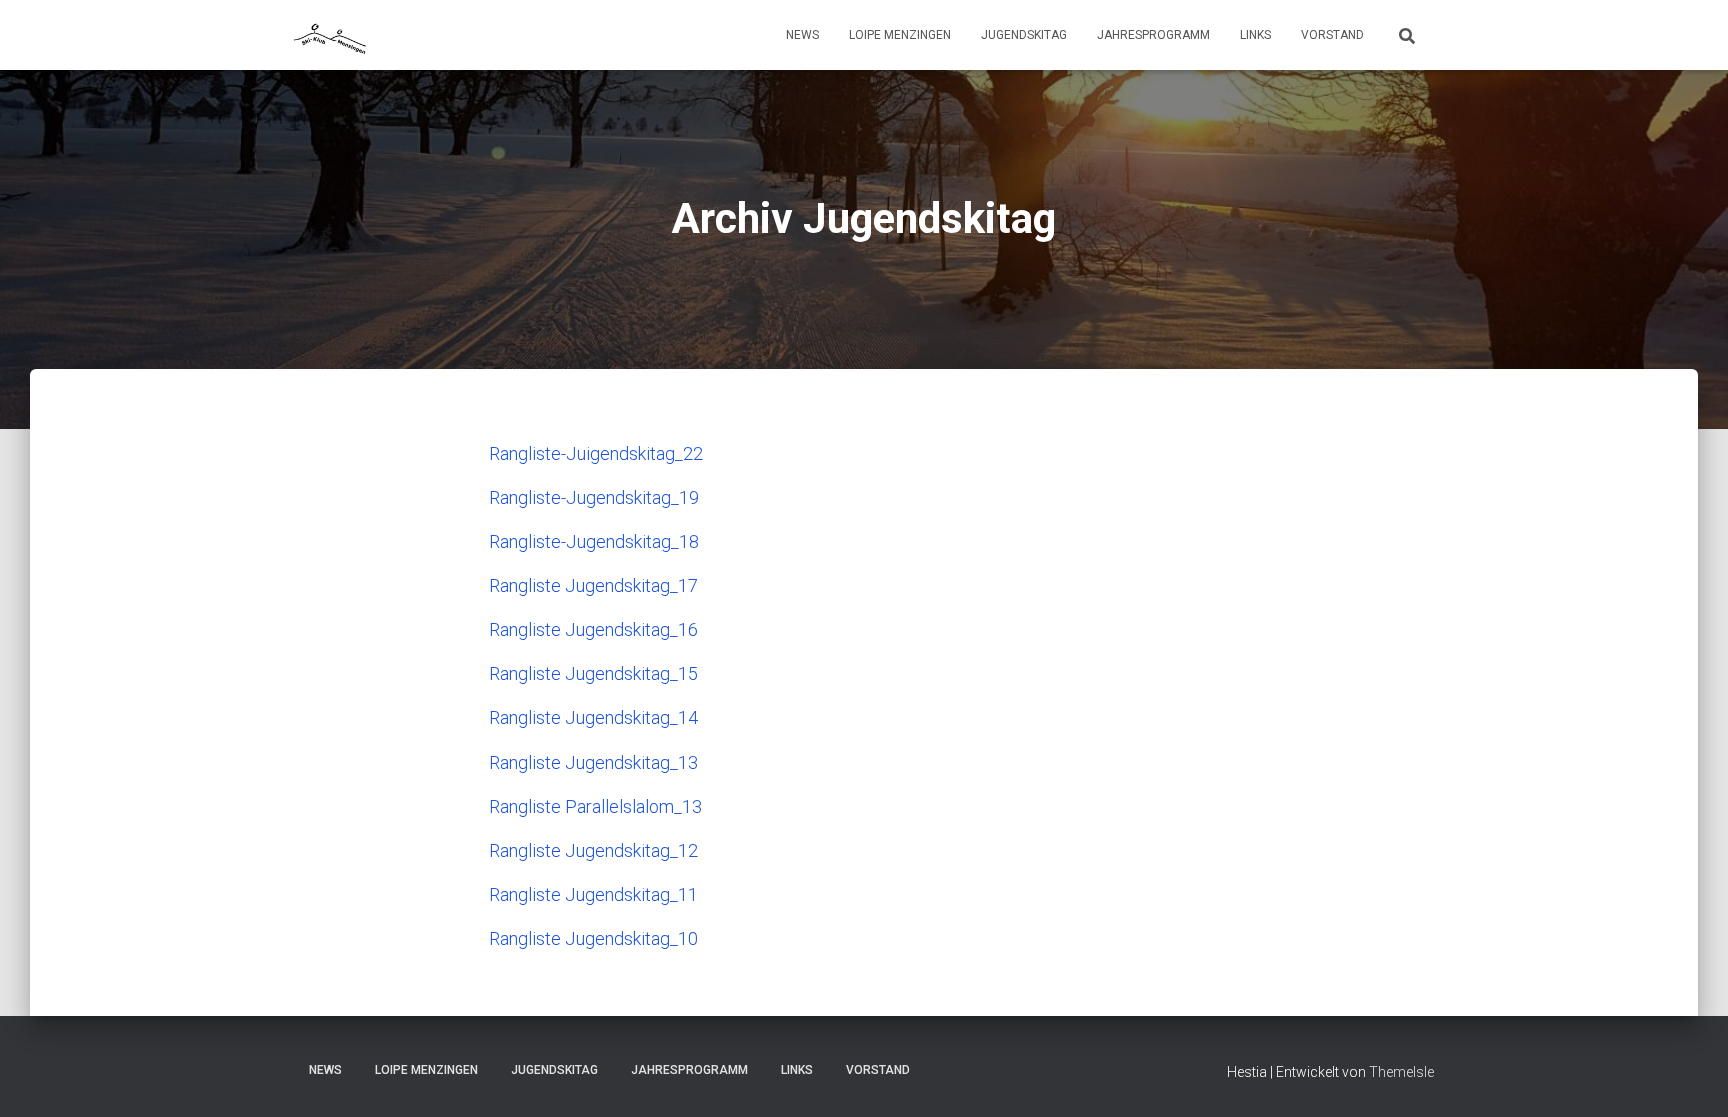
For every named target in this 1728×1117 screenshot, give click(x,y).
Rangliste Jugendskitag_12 (593, 850)
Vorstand (1332, 35)
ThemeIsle (1401, 1072)
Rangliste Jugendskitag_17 (593, 585)
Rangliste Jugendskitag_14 (593, 717)
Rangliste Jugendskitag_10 (593, 938)
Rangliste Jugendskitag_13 (593, 762)
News (802, 35)
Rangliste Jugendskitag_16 (593, 629)
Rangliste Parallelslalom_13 (595, 806)
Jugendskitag (1024, 35)
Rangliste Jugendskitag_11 (593, 894)
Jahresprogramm (1153, 35)
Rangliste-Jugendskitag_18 (594, 541)
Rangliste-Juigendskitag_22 (596, 453)
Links (1255, 35)
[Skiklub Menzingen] (331, 35)
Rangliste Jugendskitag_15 (593, 673)
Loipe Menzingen (900, 35)
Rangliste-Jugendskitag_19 (594, 497)
